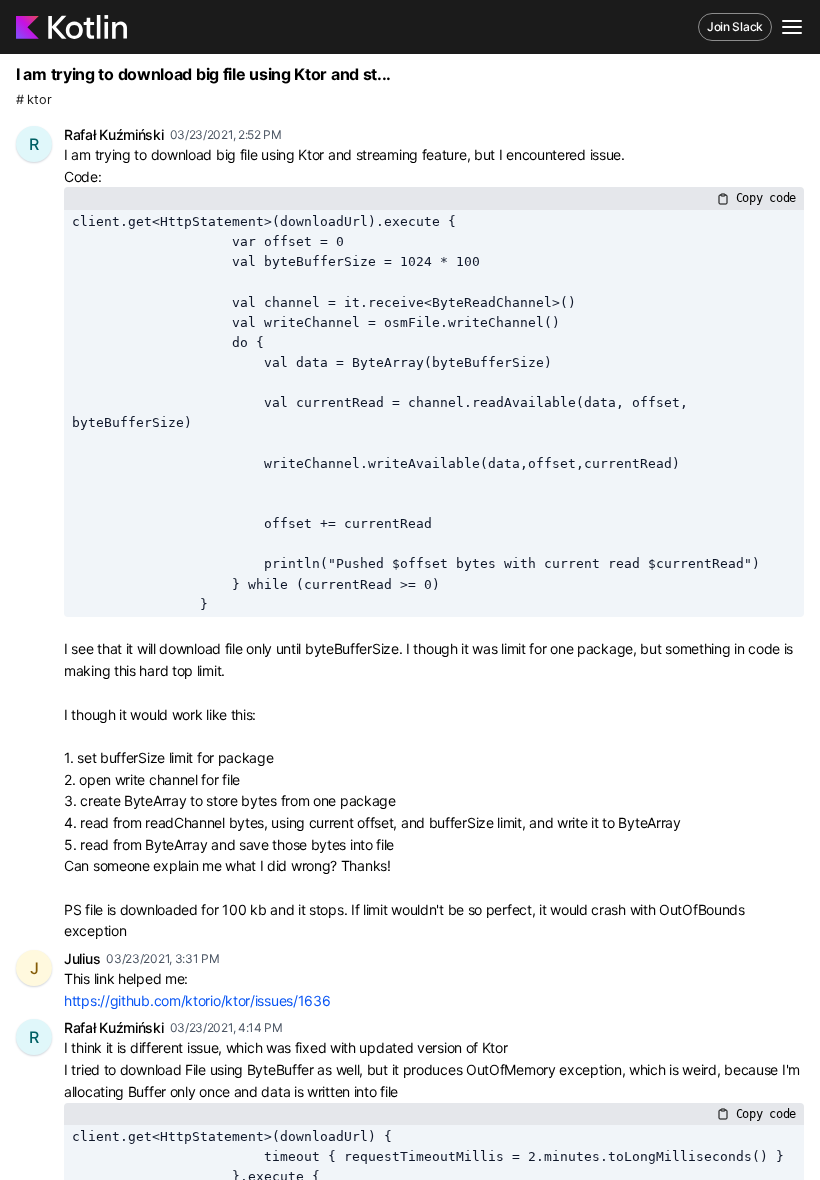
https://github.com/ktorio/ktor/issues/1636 (197, 1000)
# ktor (33, 99)
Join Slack (735, 26)
